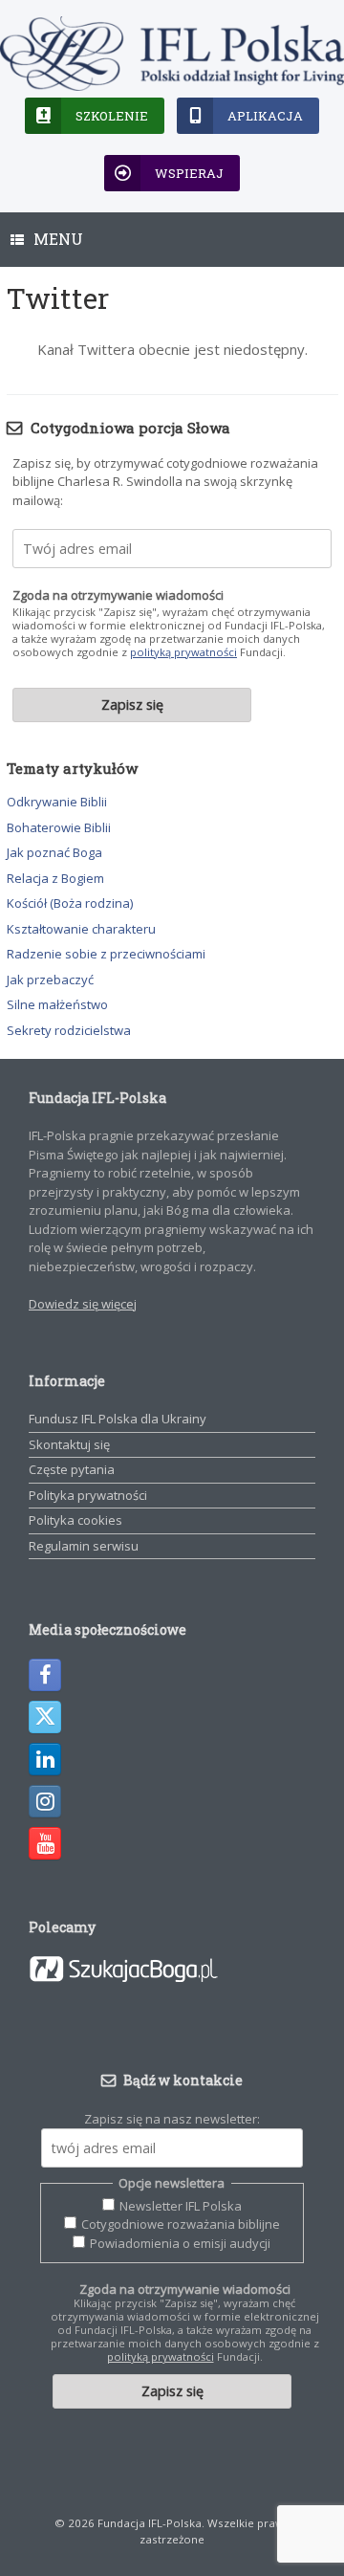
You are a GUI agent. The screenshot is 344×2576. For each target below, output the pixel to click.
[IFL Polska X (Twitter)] (45, 1717)
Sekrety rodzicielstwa (69, 1030)
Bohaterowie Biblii (59, 827)
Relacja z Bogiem (55, 878)
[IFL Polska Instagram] (45, 1801)
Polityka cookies (75, 1520)
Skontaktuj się (69, 1444)
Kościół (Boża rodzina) (70, 903)
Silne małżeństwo (57, 1004)
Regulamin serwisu (84, 1546)
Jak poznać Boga (54, 852)
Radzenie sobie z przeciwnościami (106, 954)
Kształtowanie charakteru (81, 929)
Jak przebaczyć (50, 980)
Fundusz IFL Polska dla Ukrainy (118, 1419)
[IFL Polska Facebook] (45, 1675)
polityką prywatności (183, 652)
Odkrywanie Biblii (57, 802)
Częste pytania (72, 1469)
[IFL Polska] (172, 54)
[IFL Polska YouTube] (45, 1843)
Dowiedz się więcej (83, 1304)
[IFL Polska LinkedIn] (45, 1759)
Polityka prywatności (88, 1495)
